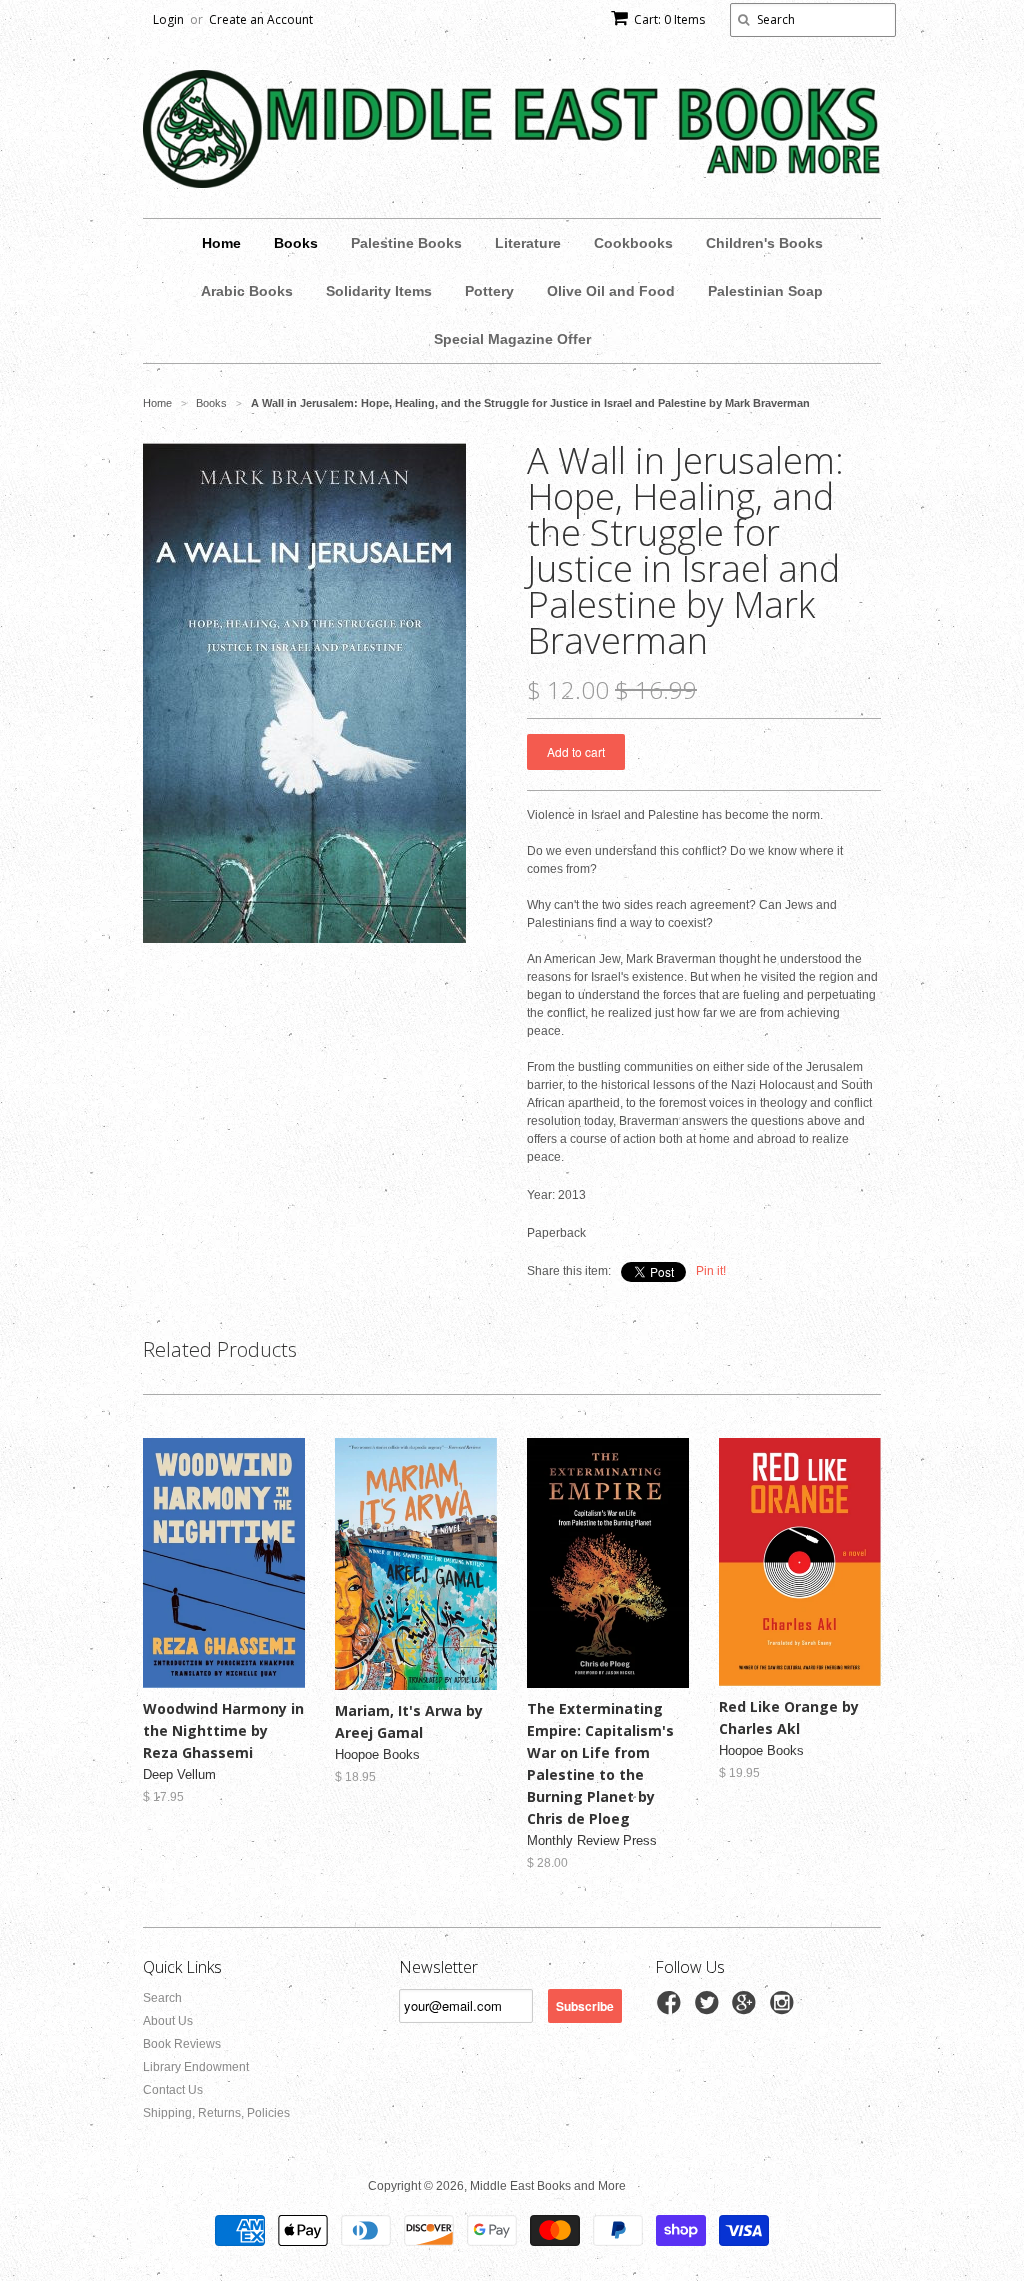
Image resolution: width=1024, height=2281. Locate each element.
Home (221, 243)
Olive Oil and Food (611, 291)
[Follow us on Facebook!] (672, 2009)
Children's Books (764, 243)
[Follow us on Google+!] (747, 2009)
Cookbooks (633, 243)
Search (162, 1998)
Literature (528, 243)
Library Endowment (196, 2067)
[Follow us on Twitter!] (710, 2009)
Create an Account (261, 19)
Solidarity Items (379, 291)
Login (168, 19)
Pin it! (711, 1271)
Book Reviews (182, 2044)
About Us (168, 2021)
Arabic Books (247, 291)
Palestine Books (406, 243)
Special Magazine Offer (512, 339)
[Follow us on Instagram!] (785, 2009)
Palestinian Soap (765, 291)
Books (296, 243)
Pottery (489, 291)
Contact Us (173, 2090)
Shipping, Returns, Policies (216, 2113)
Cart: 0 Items (669, 19)
